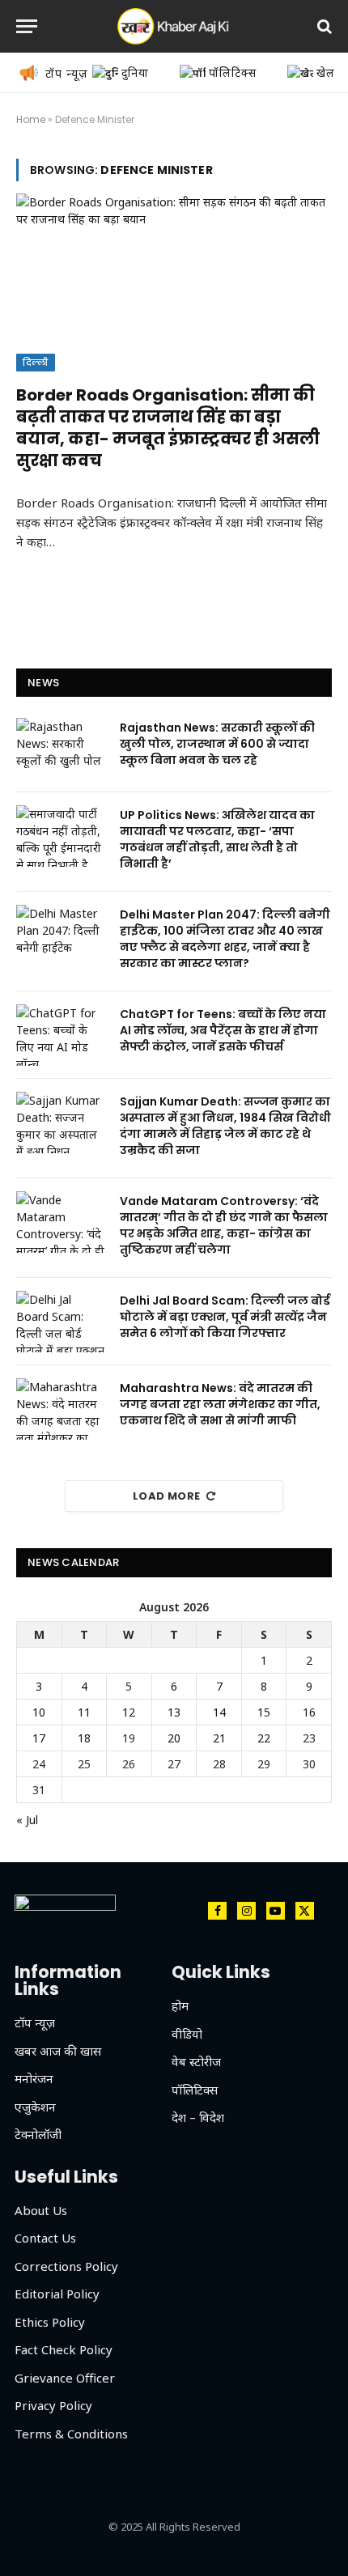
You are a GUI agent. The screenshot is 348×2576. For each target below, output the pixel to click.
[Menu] (27, 26)
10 (39, 1712)
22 (264, 1738)
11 (84, 1712)
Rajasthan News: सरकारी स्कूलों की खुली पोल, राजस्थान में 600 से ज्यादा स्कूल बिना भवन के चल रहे (217, 744)
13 (174, 1712)
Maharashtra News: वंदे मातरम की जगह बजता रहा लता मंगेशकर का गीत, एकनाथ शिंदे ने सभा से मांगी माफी (220, 1404)
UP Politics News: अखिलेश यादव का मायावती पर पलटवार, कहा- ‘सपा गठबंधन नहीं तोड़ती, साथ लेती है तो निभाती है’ (217, 839)
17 (39, 1738)
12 (129, 1712)
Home (31, 119)
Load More (167, 1496)
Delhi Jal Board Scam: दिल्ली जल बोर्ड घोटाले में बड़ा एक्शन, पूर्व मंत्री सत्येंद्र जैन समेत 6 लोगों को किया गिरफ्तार (225, 1317)
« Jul (27, 1820)
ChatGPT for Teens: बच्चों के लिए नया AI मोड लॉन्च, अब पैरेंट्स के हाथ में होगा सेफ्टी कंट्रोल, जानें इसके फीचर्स (223, 1030)
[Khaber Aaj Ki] (174, 26)
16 (309, 1712)
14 (219, 1712)
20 (174, 1738)
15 (264, 1712)
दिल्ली (36, 363)
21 (219, 1738)
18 (84, 1738)
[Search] (323, 26)
